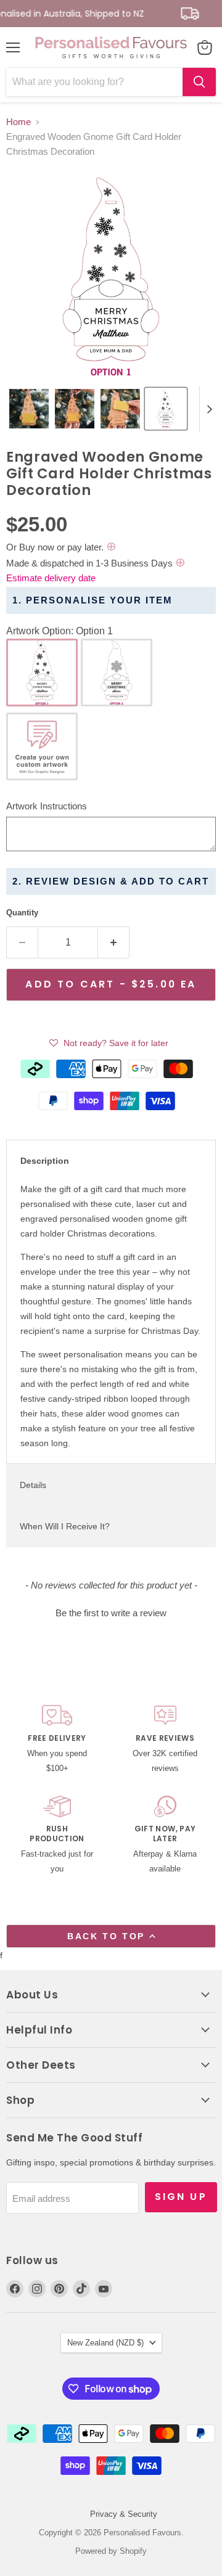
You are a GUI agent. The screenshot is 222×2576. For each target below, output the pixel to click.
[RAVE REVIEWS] (165, 1740)
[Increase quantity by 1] (114, 942)
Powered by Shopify (111, 2551)
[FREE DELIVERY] (57, 1740)
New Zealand (105, 2343)
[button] (29, 409)
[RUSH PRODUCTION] (57, 1836)
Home (18, 122)
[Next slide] (209, 409)
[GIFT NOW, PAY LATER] (165, 1836)
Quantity (22, 913)
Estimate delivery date (51, 578)
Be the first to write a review (111, 1613)
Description (45, 1161)
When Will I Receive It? (65, 1526)
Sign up (181, 2197)
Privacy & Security (124, 2514)
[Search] (199, 82)
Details (33, 1485)
